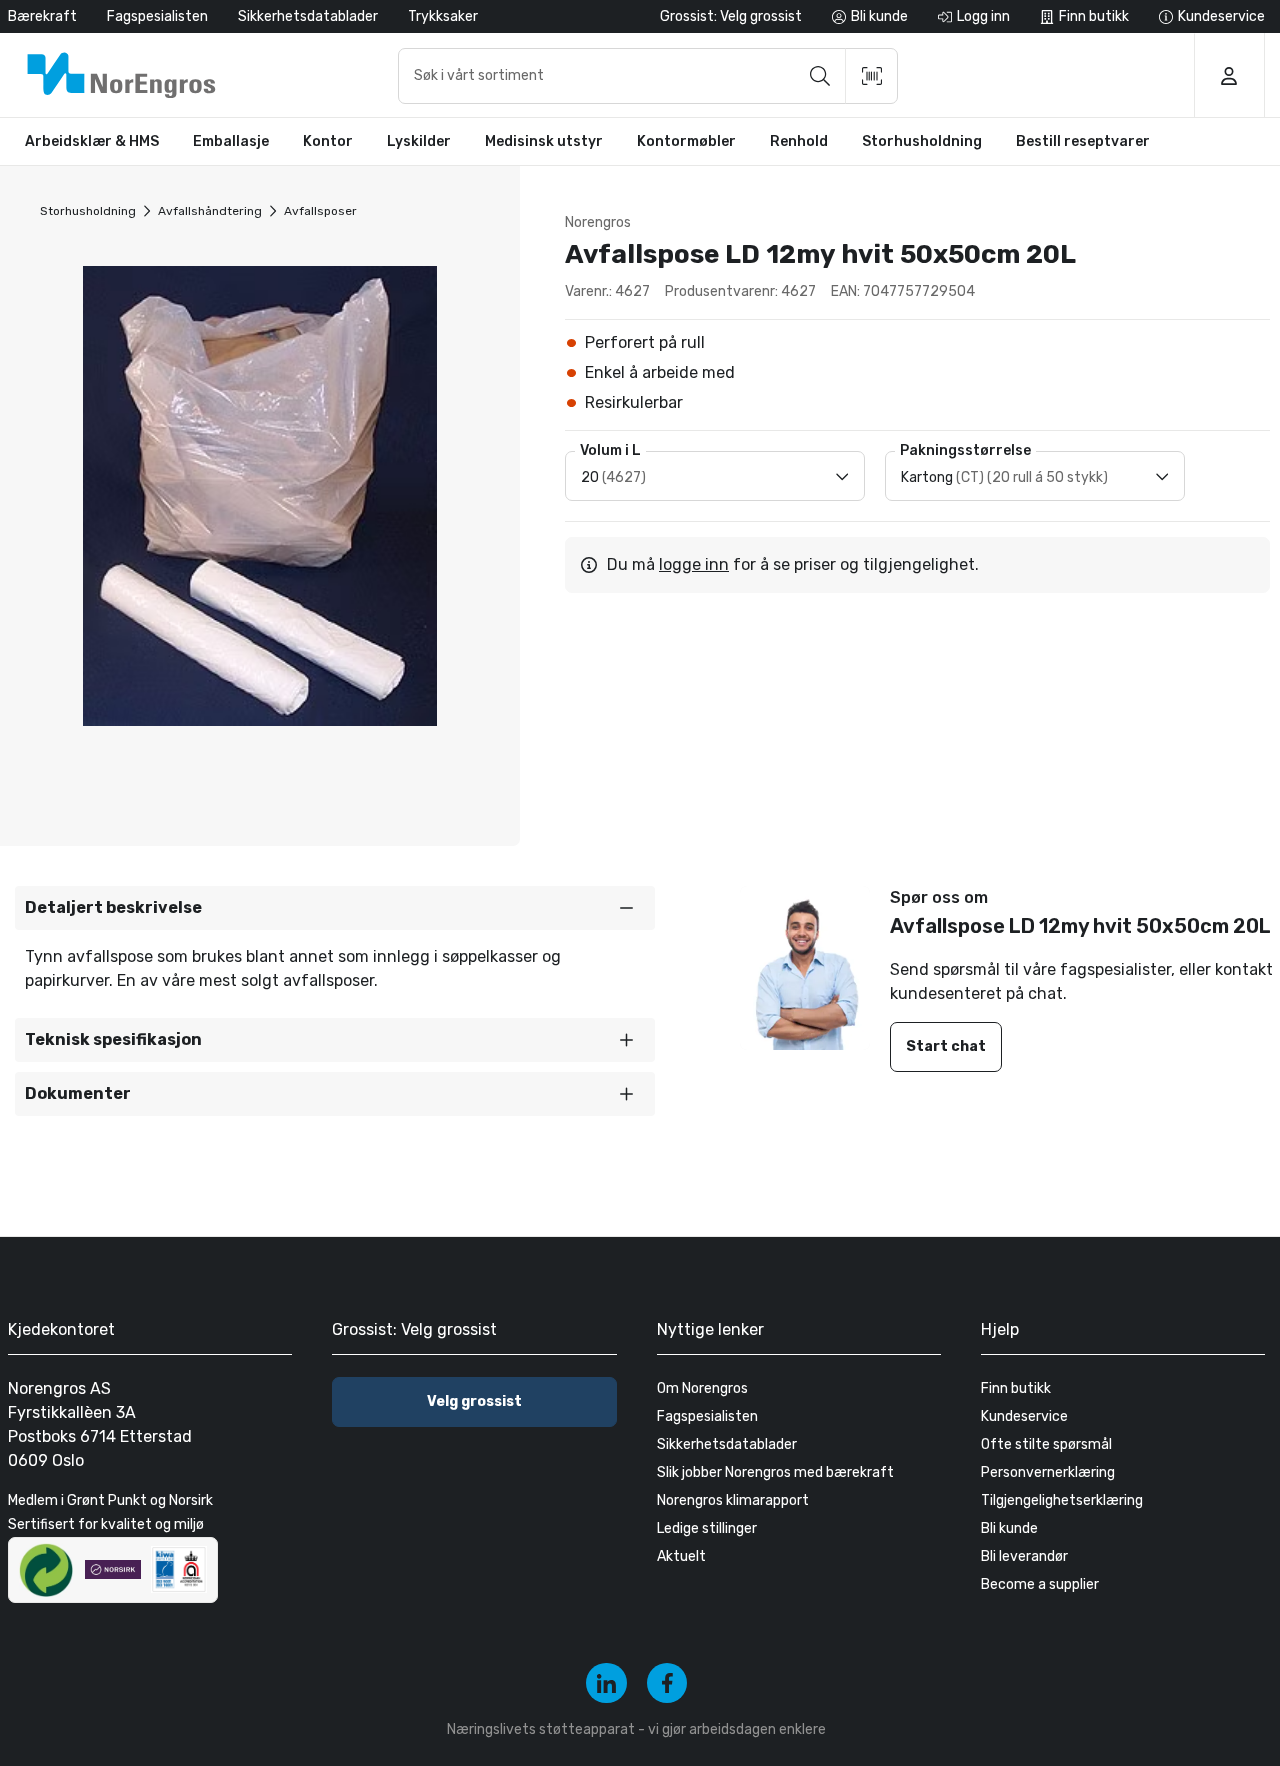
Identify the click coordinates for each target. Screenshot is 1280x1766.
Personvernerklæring (1048, 1472)
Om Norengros (702, 1388)
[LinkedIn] (606, 1683)
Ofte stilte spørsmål (1046, 1444)
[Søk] (820, 76)
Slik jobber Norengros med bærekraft (775, 1472)
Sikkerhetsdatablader (308, 16)
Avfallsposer (320, 211)
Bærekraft (42, 16)
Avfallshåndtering (210, 211)
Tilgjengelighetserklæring (1062, 1500)
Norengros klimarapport (733, 1500)
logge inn (694, 564)
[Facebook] (667, 1683)
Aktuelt (681, 1556)
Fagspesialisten (157, 16)
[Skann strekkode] (872, 76)
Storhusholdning (88, 211)
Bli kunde (1009, 1528)
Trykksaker (443, 16)
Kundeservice (1024, 1416)
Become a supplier (1040, 1584)
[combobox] (648, 76)
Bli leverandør (1024, 1556)
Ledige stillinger (707, 1528)
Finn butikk (1016, 1388)
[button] (335, 908)
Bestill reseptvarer (1083, 141)
